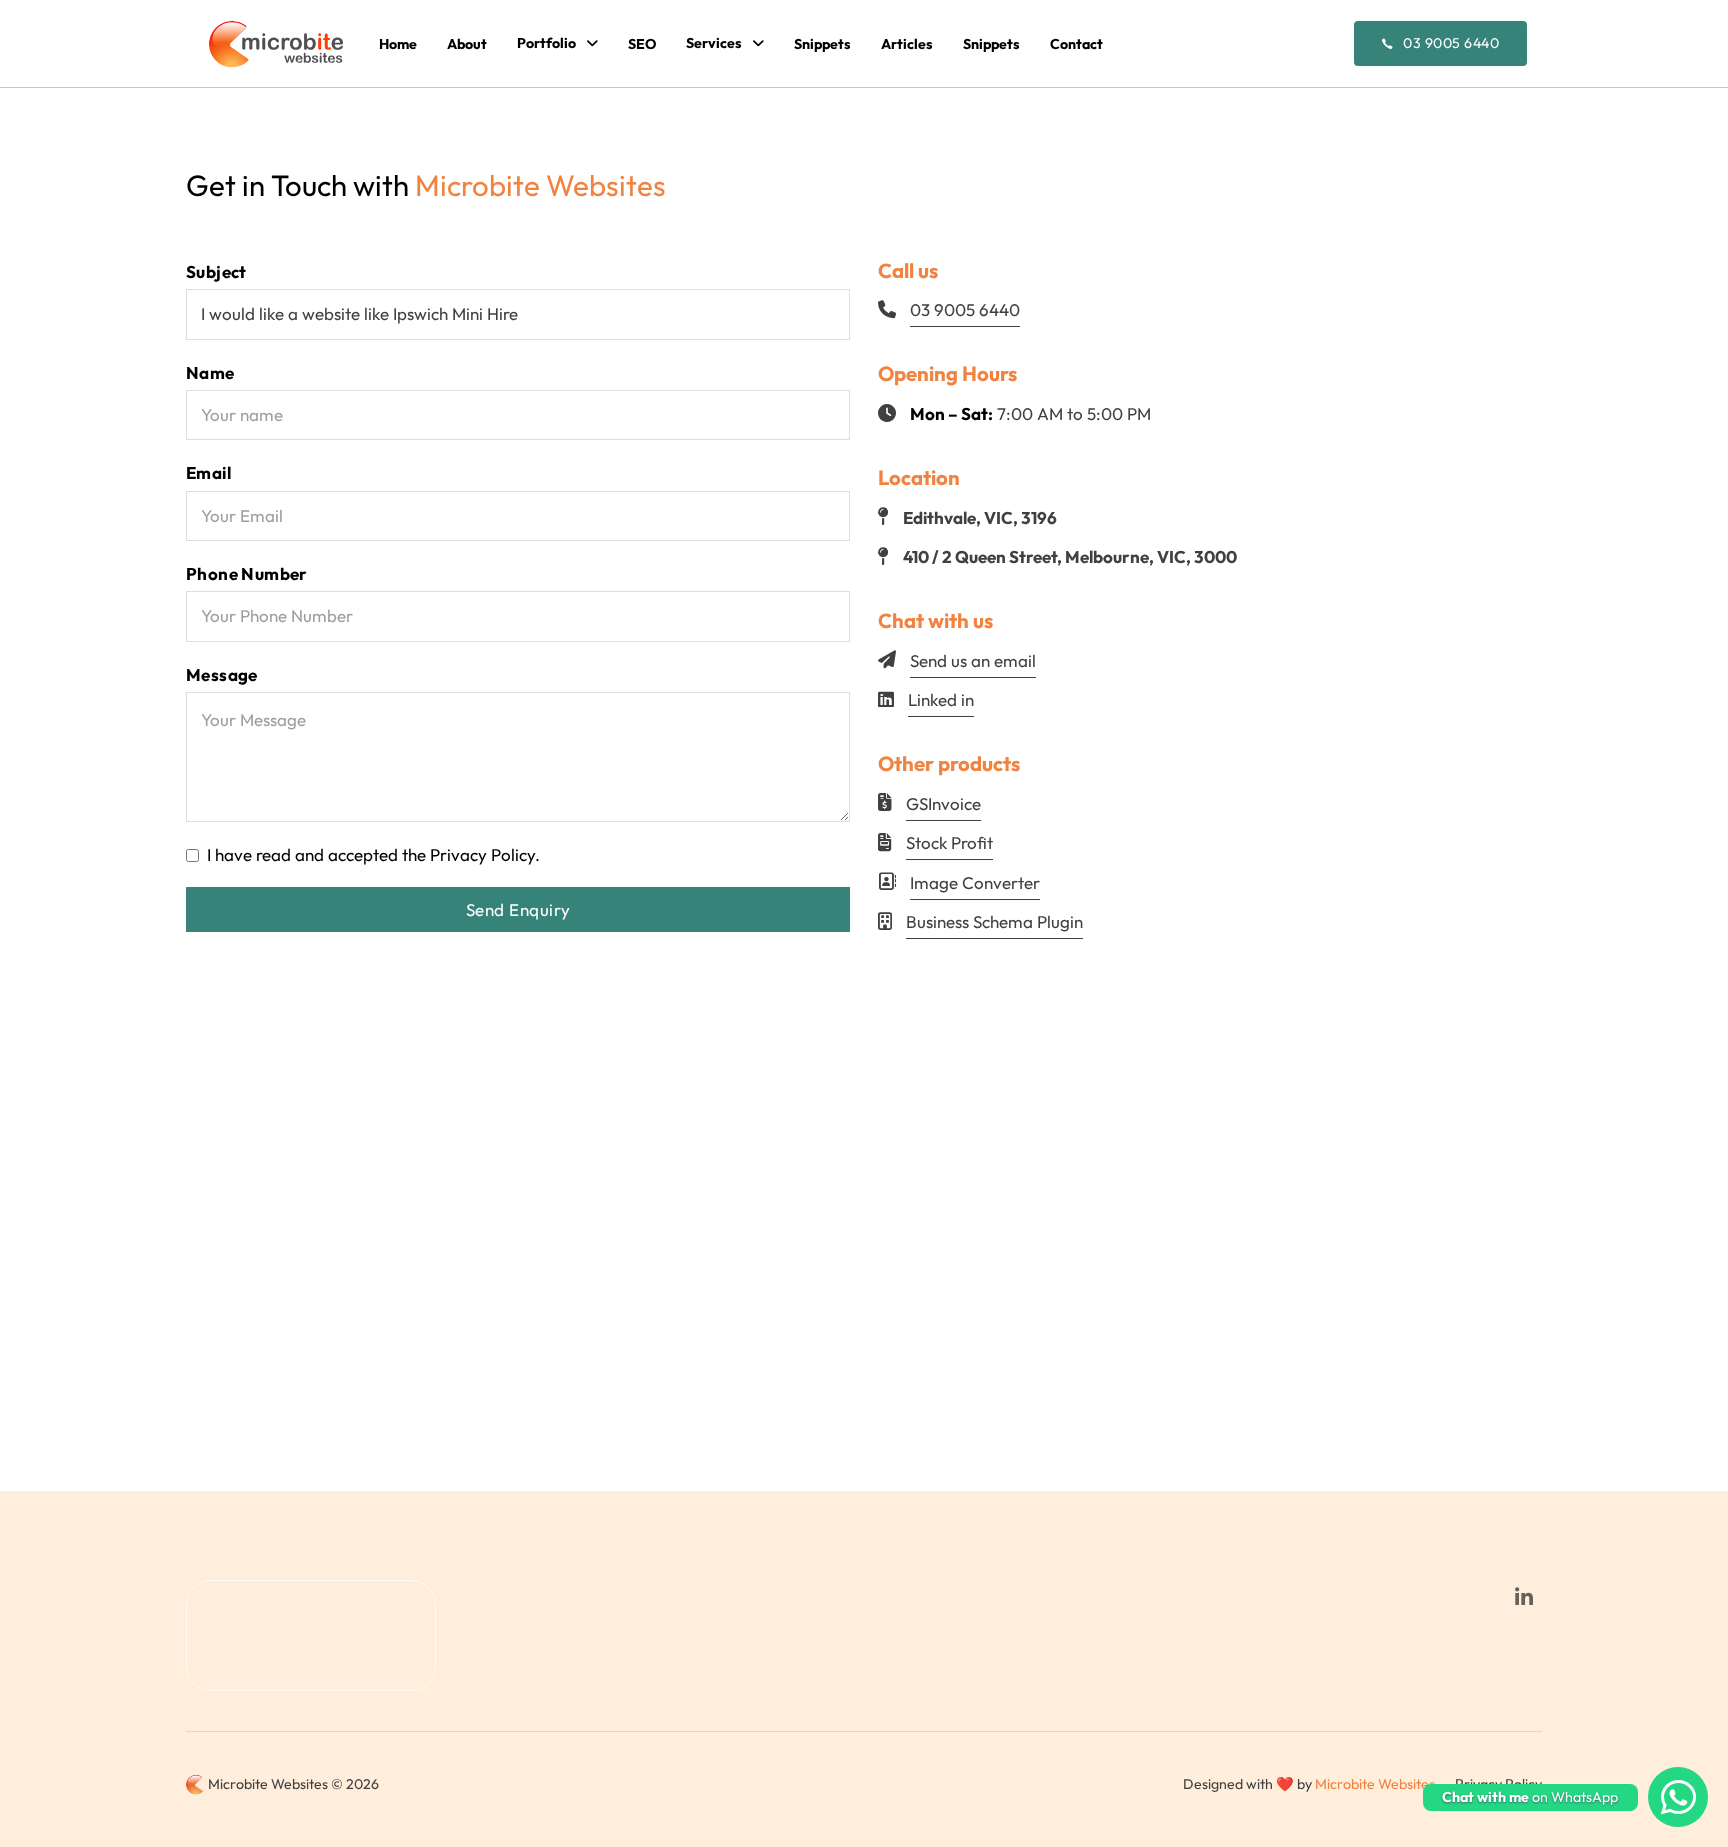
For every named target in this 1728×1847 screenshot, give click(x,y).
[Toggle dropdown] (592, 44)
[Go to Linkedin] (1524, 1598)
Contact (1076, 44)
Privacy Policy (482, 854)
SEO (642, 44)
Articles (907, 44)
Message (222, 674)
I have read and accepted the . (373, 854)
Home (398, 44)
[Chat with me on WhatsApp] (1678, 1797)
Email (208, 472)
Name (210, 372)
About (467, 44)
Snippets (822, 44)
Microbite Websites (1375, 1784)
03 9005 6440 (1451, 43)
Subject (216, 271)
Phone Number (247, 573)
